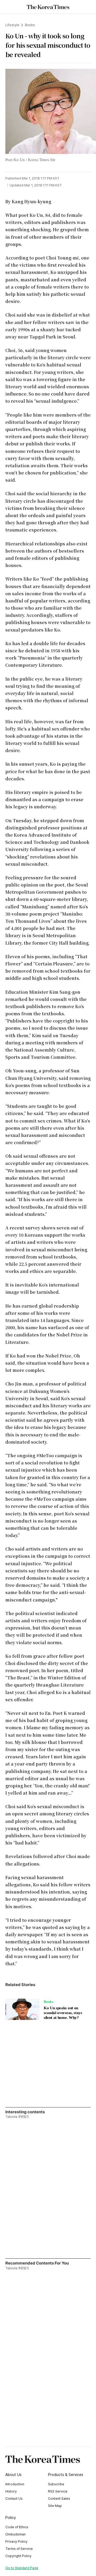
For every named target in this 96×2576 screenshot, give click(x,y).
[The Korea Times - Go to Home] (48, 7)
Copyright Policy (18, 2556)
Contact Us (14, 2499)
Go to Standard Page (22, 2568)
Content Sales (59, 2499)
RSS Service (58, 2491)
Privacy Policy (16, 2541)
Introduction (15, 2484)
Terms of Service (19, 2549)
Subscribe (56, 2484)
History (11, 2491)
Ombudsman (15, 2534)
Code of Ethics (17, 2527)
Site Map (55, 2506)
